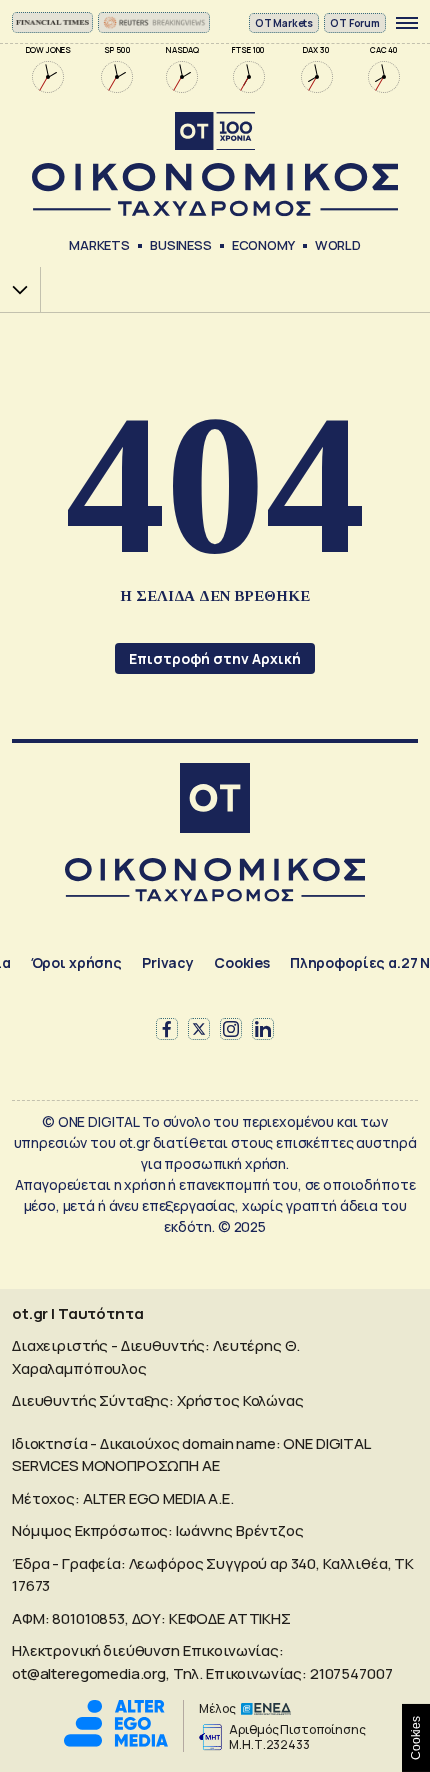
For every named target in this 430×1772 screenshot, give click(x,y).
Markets (99, 245)
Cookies (242, 962)
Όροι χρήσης (76, 962)
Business (181, 245)
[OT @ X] (199, 1029)
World (338, 245)
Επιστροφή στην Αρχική (215, 658)
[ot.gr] (215, 164)
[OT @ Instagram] (231, 1029)
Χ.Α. (13, 289)
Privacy (168, 962)
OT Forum (355, 23)
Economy (263, 245)
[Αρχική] (215, 800)
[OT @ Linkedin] (263, 1029)
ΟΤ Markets (284, 23)
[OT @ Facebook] (167, 1029)
